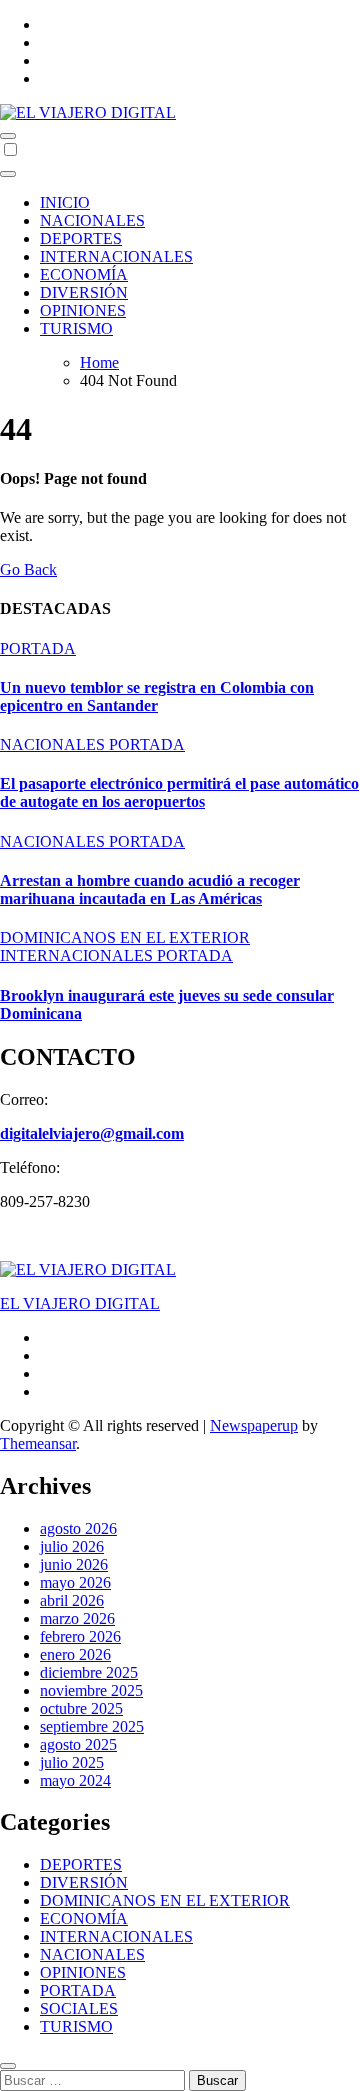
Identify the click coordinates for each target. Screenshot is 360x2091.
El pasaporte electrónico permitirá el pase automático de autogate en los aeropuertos (179, 792)
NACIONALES (92, 220)
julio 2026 (72, 1546)
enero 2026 (75, 1654)
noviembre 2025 (91, 1690)
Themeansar (38, 1443)
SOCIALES (79, 2008)
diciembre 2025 (89, 1672)
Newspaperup (254, 1425)
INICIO (65, 202)
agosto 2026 (78, 1528)
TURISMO (76, 328)
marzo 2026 (77, 1618)
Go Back (28, 569)
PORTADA (38, 648)
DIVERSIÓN (84, 292)
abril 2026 (72, 1600)
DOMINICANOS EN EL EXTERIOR (125, 937)
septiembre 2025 (92, 1726)
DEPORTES (81, 238)
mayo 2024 (75, 1780)
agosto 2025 (78, 1744)
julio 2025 (72, 1762)
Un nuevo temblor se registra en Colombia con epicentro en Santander (157, 696)
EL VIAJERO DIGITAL (80, 1303)
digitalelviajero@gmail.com (92, 1133)
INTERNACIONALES (116, 256)
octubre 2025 (81, 1708)
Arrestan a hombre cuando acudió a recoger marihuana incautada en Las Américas (150, 889)
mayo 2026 (75, 1582)
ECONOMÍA (84, 274)
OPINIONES (83, 310)
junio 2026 (74, 1564)
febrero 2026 (80, 1636)
